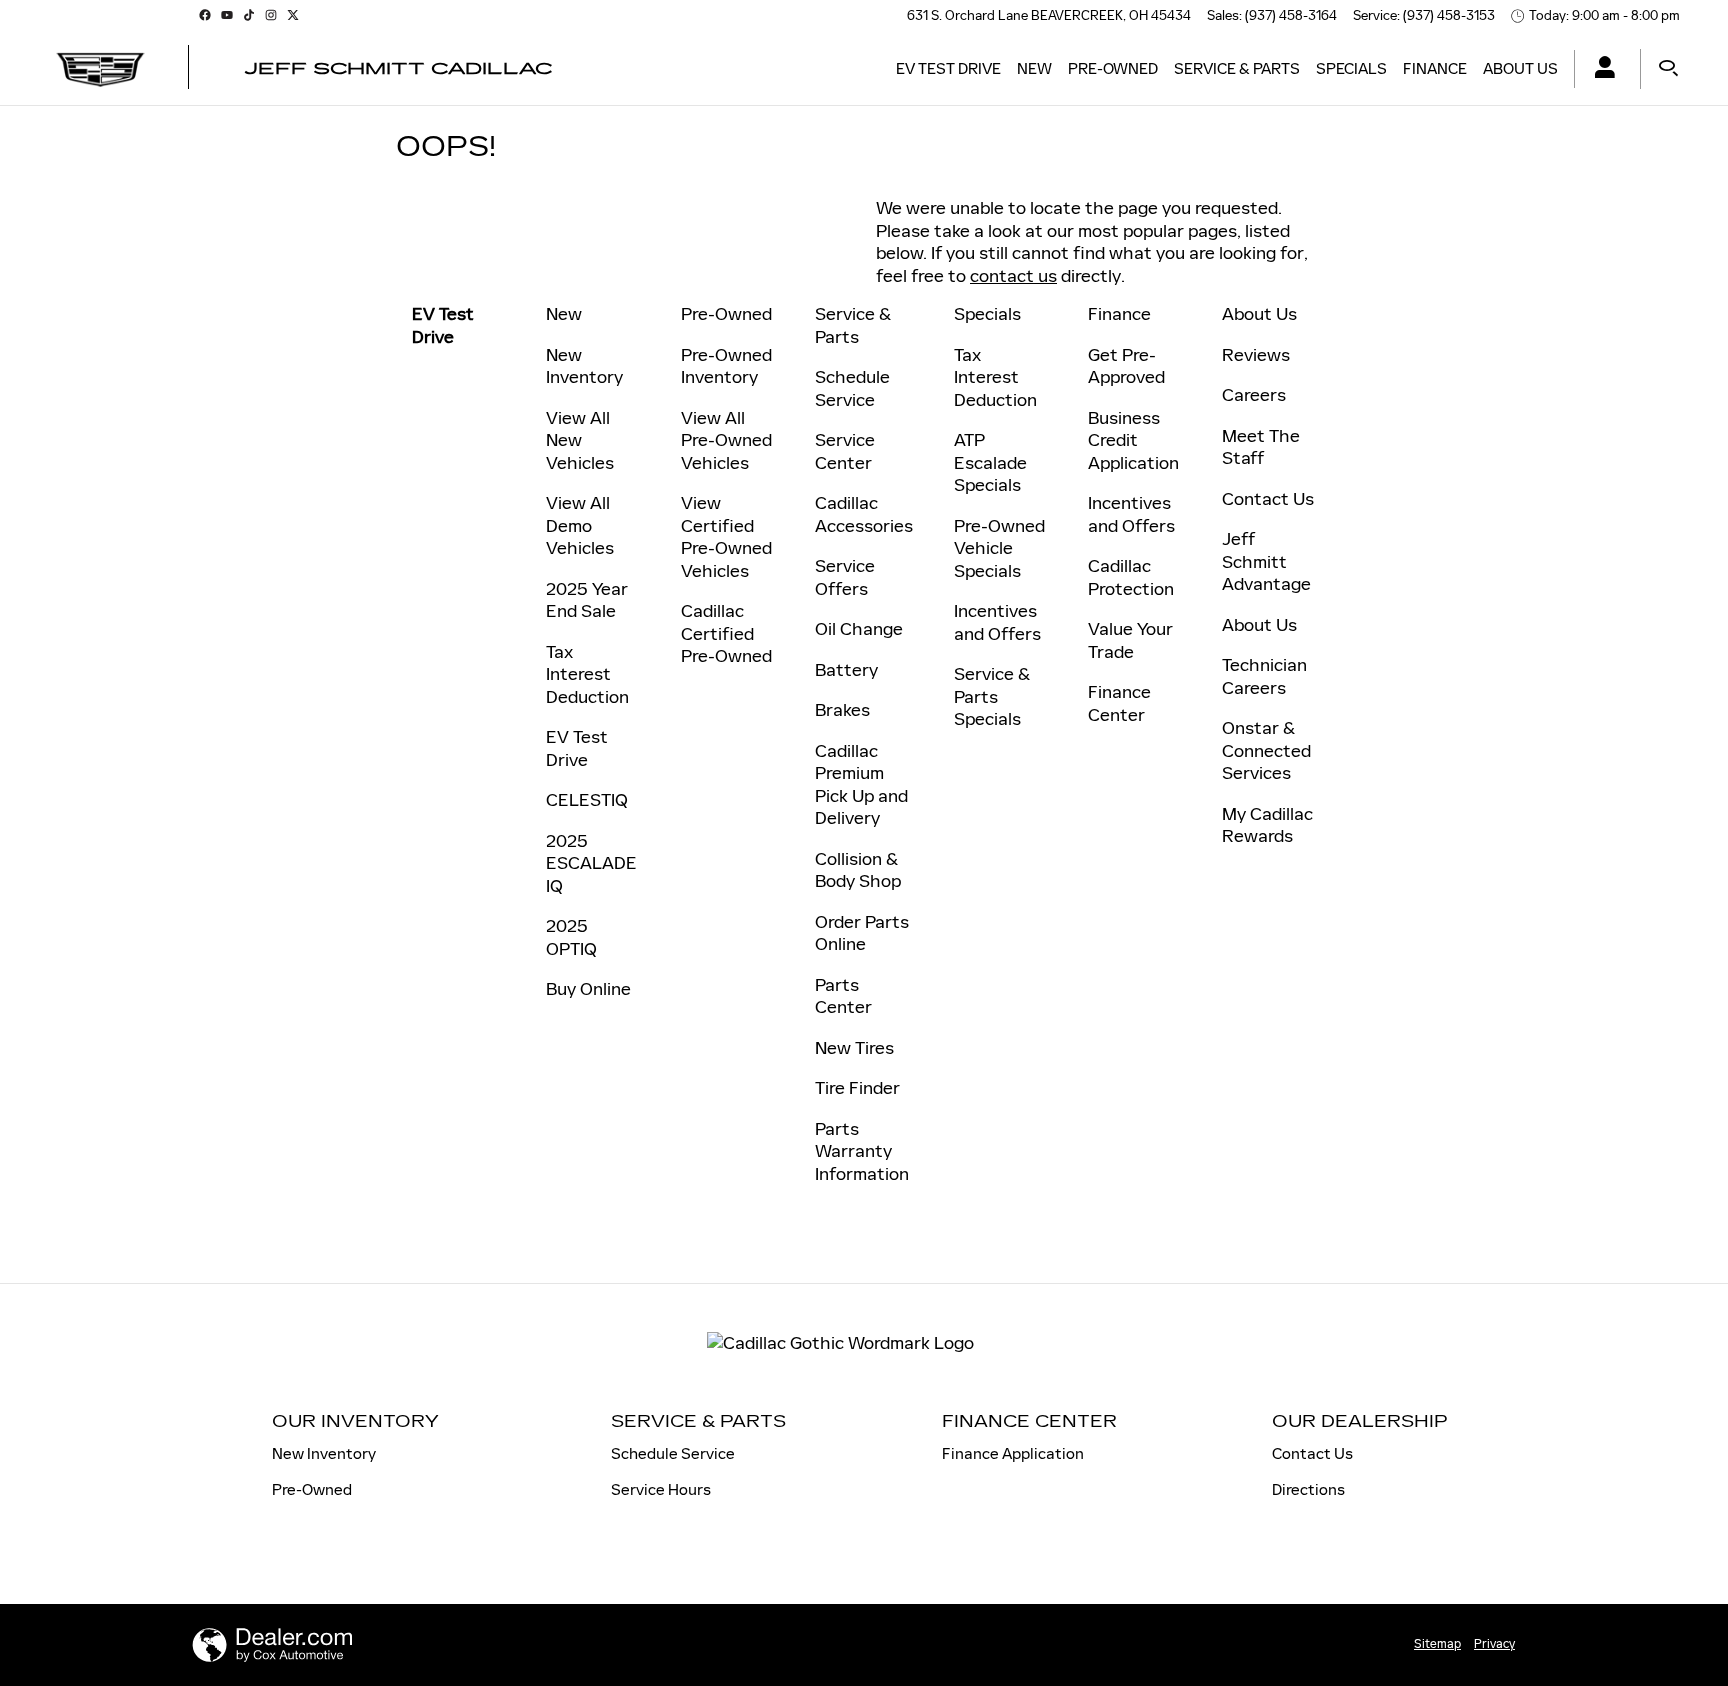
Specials (1351, 68)
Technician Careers (1264, 676)
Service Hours (661, 1489)
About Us (1520, 68)
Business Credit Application (1133, 440)
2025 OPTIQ (571, 937)
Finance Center (1119, 703)
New (1034, 68)
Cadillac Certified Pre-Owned (726, 633)
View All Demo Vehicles (580, 525)
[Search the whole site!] (1668, 69)
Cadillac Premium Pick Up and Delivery (861, 785)
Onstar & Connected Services (1266, 750)
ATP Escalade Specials (990, 462)
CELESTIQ (587, 800)
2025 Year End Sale (587, 600)
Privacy (1494, 1644)
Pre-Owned (1113, 68)
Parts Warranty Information (862, 1151)
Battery (846, 670)
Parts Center (843, 996)
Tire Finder (857, 1088)
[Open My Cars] (1599, 69)
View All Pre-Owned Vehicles (726, 440)
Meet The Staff (1261, 447)
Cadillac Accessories (864, 514)
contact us (1013, 276)
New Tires (854, 1048)
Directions (1308, 1489)
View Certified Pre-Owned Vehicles (726, 537)
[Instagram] (271, 15)
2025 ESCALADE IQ (591, 863)
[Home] (100, 69)
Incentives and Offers (997, 622)
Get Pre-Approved (1126, 366)
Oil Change (859, 629)
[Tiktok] (249, 15)
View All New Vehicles (580, 440)
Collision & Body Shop (858, 870)
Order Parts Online (862, 933)
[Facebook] (205, 15)
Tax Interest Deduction (587, 674)
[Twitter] (293, 15)
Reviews (1256, 355)
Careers (1254, 395)
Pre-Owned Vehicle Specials (999, 548)
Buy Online (588, 989)
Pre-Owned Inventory (726, 366)
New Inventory (584, 366)
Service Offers (845, 577)
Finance (1435, 68)
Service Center (845, 451)
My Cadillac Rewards (1267, 825)
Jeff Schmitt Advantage (1266, 561)
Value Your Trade (1130, 640)
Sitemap (1437, 1644)
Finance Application (1013, 1453)
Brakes (842, 710)
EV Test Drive (948, 68)
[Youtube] (227, 15)
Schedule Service (852, 388)
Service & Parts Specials (992, 696)
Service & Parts (1237, 68)
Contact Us (1268, 499)
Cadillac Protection (1131, 577)
